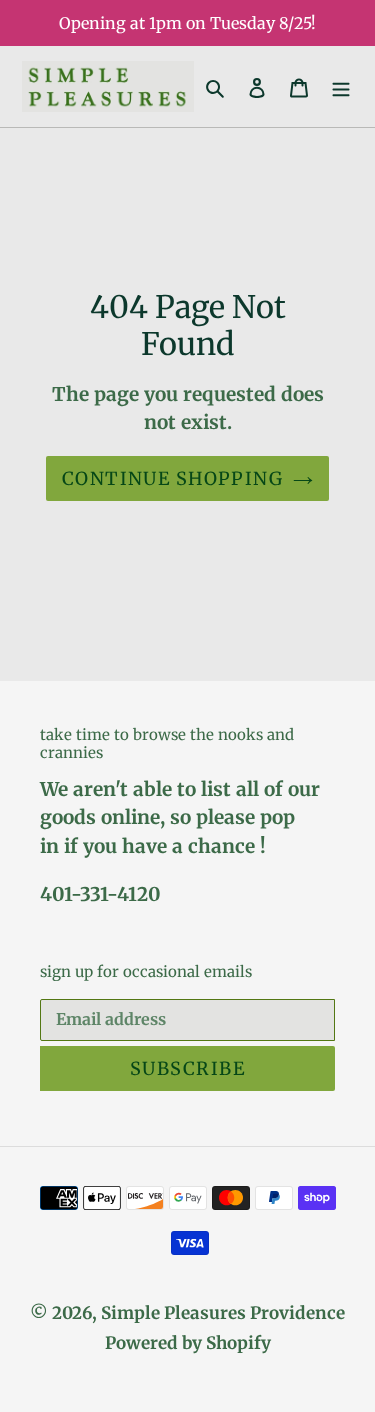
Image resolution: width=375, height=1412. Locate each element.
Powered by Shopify (188, 1343)
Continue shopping (172, 478)
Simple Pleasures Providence (223, 1313)
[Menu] (341, 87)
